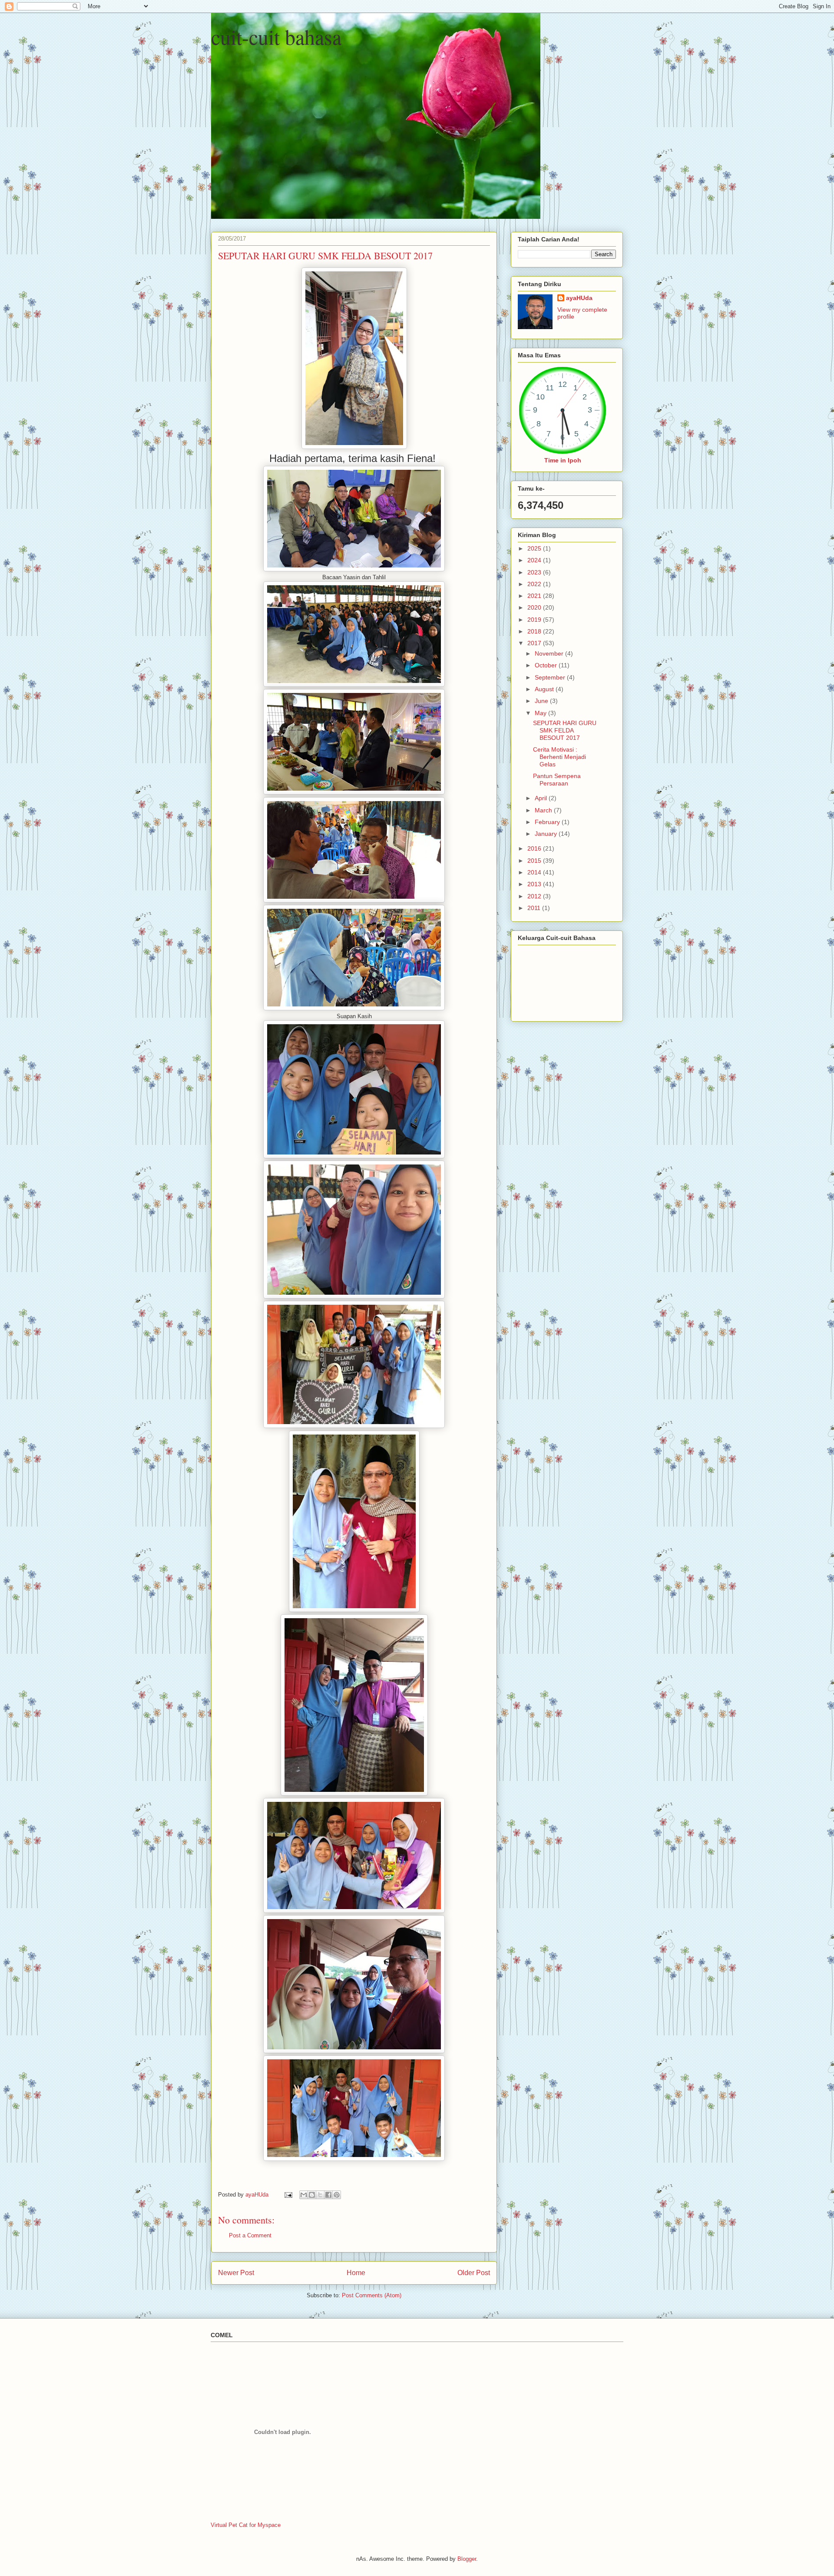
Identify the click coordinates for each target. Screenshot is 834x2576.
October (547, 665)
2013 (535, 884)
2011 (535, 908)
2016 (535, 848)
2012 (535, 896)
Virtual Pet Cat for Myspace (246, 2525)
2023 (535, 572)
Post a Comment (250, 2235)
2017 (535, 643)
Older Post (474, 2273)
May (541, 713)
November (550, 653)
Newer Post (236, 2273)
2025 (535, 548)
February (548, 822)
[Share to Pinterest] (337, 2195)
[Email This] (304, 2195)
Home (356, 2273)
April (542, 798)
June (542, 701)
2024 (535, 560)
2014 (535, 872)
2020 (535, 607)
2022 (535, 584)
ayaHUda (579, 298)
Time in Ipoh (563, 460)
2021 (535, 596)
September (551, 677)
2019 (535, 620)
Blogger (467, 2559)
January (547, 834)
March (544, 810)
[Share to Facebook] (328, 2195)
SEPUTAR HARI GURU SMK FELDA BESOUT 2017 (565, 730)
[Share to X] (320, 2195)
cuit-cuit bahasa (276, 36)
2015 (535, 861)
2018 (535, 631)
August (545, 689)
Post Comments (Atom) (372, 2295)
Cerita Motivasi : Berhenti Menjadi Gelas (559, 757)
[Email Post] (288, 2195)
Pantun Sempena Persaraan (557, 780)
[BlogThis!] (312, 2195)
